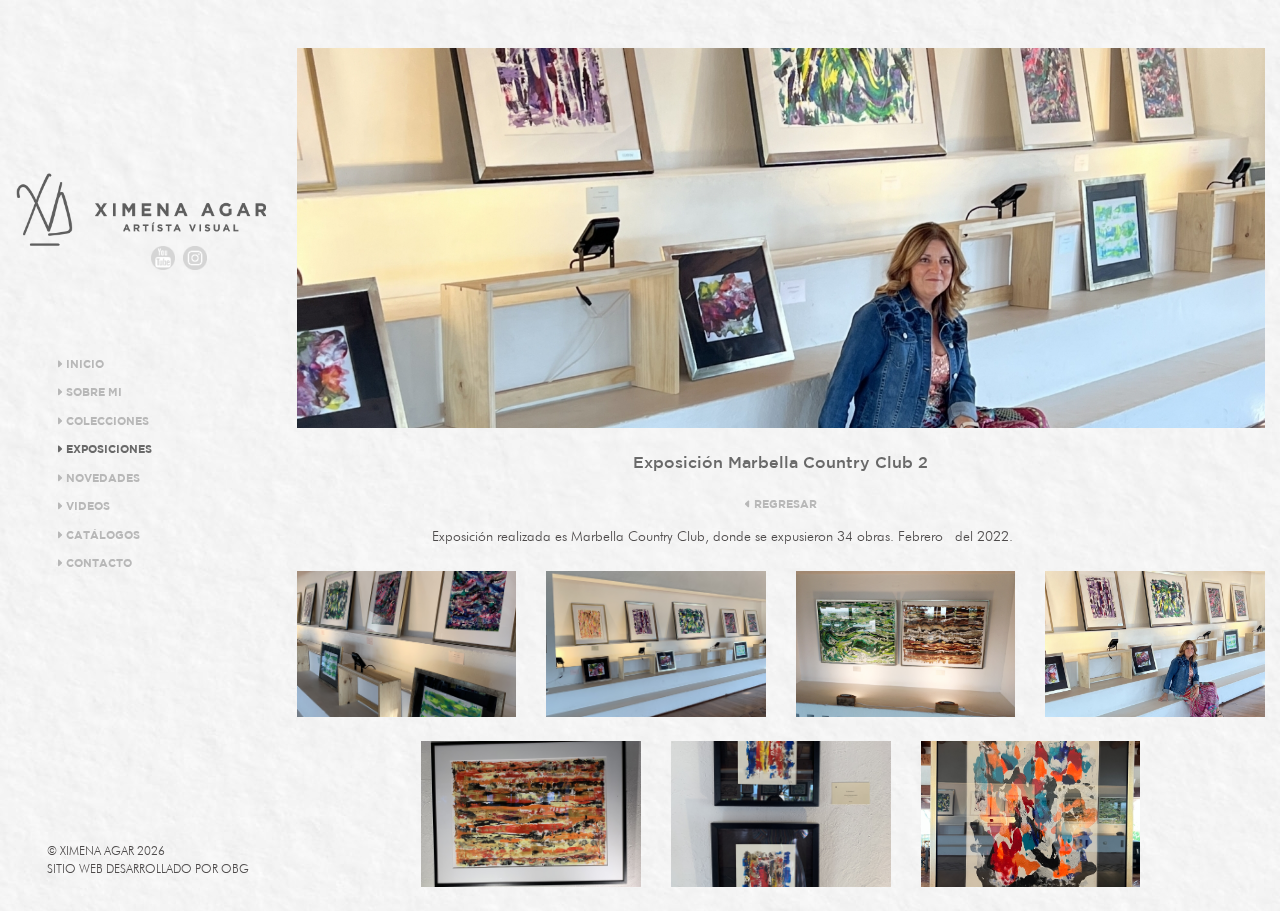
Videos (86, 507)
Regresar (784, 505)
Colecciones (106, 422)
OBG (235, 868)
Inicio (83, 365)
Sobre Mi (92, 393)
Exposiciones (107, 450)
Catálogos (101, 536)
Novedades (101, 479)
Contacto (97, 564)
